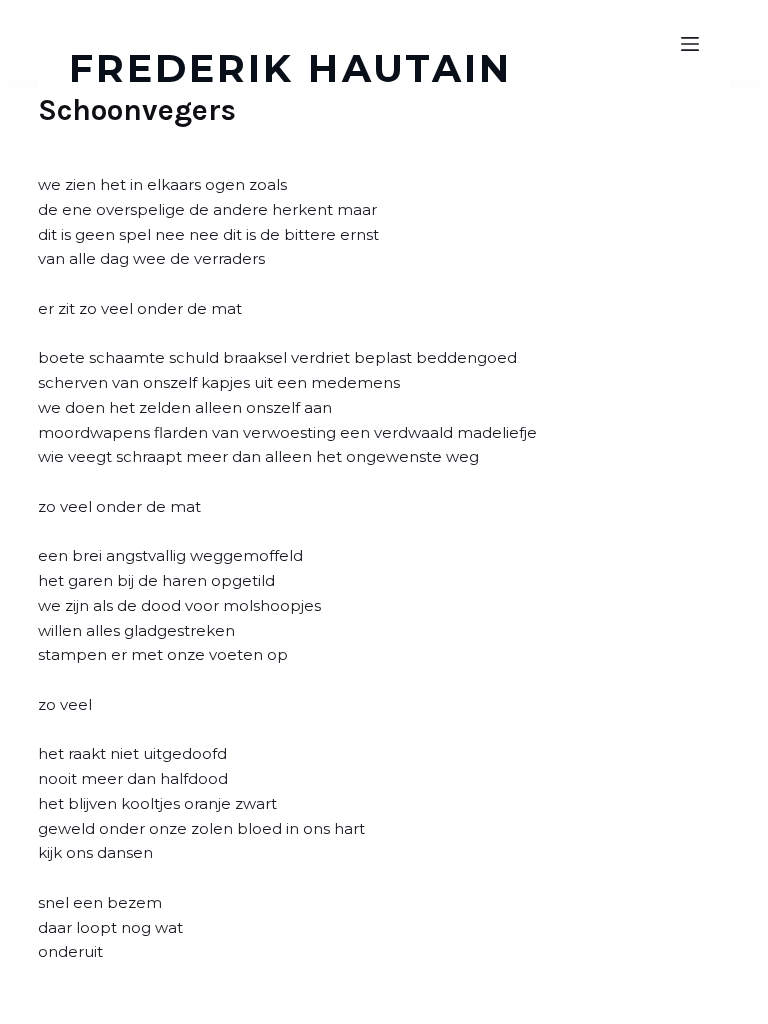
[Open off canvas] (690, 44)
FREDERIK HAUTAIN (290, 68)
